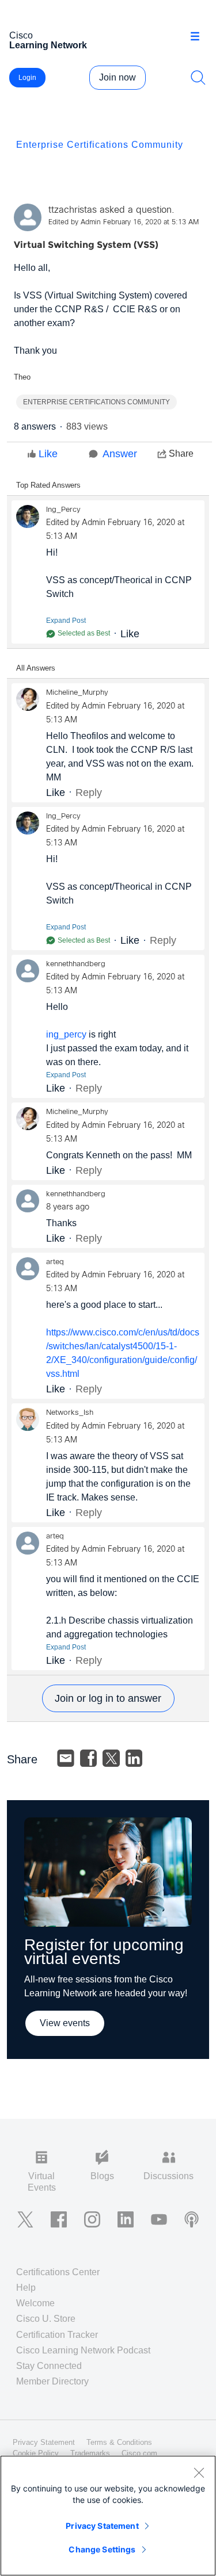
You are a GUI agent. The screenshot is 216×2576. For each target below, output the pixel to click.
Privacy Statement (102, 2526)
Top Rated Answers (48, 485)
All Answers (36, 668)
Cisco (48, 40)
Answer (120, 454)
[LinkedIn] (134, 1758)
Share (181, 453)
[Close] (199, 2472)
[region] (108, 2516)
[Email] (66, 1758)
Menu (199, 37)
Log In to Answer (108, 1698)
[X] (111, 1758)
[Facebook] (89, 1758)
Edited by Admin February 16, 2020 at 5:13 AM (124, 223)
